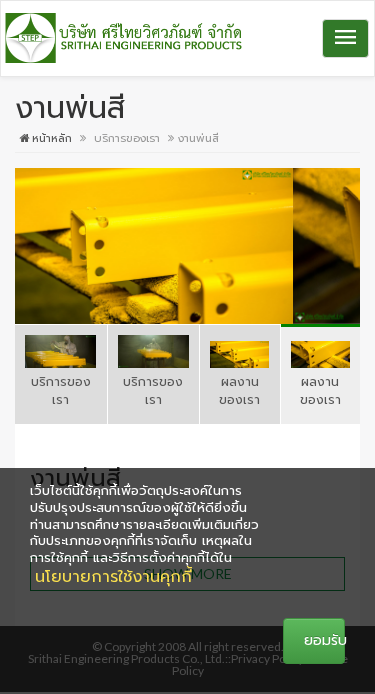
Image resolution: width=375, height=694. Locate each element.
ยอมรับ (324, 640)
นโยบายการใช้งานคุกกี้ (113, 577)
